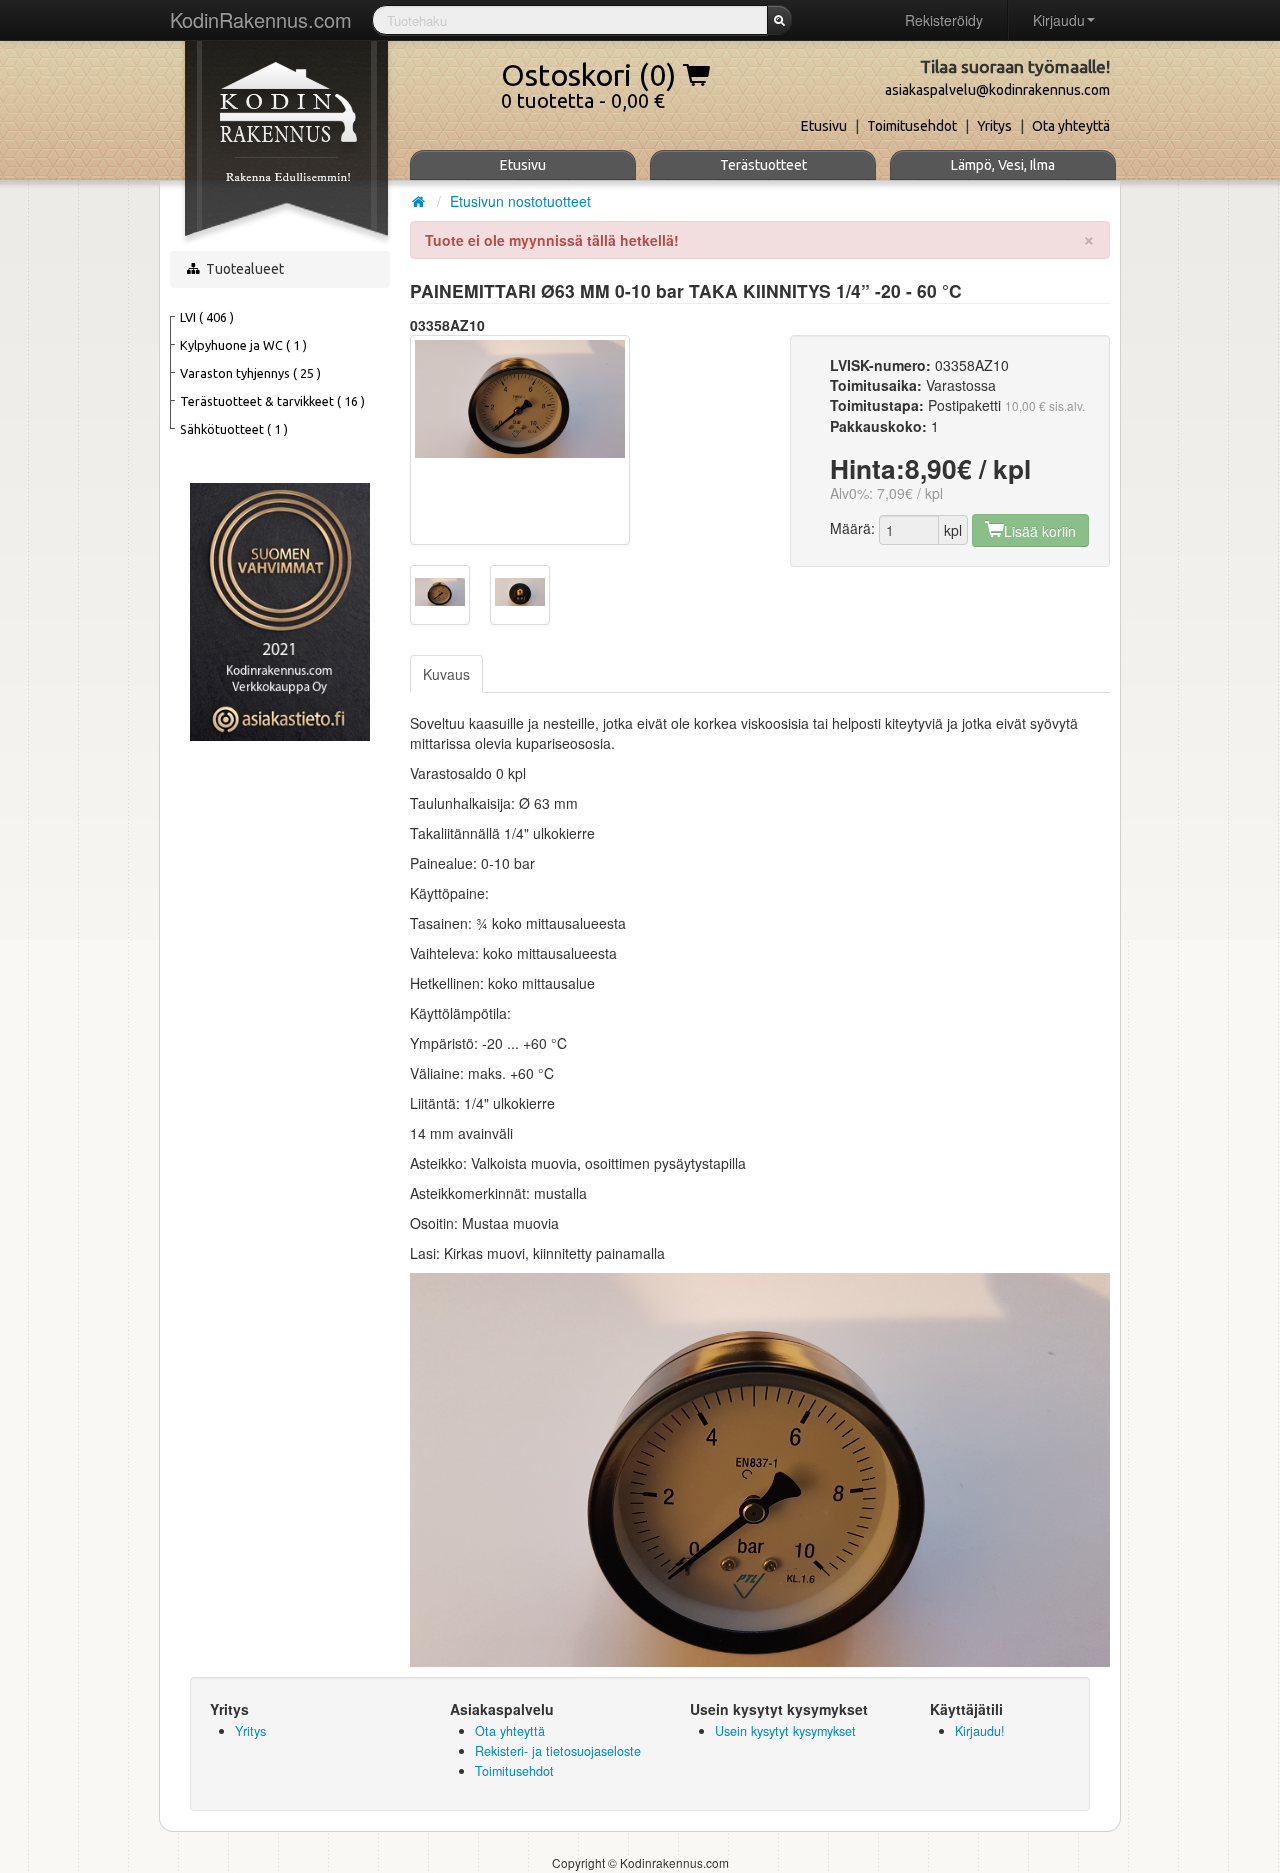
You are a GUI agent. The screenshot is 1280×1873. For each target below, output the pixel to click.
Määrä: (852, 528)
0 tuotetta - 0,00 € (592, 81)
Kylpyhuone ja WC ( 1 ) (243, 345)
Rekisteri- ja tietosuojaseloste (558, 1751)
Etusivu (824, 126)
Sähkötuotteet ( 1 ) (234, 429)
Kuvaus (446, 674)
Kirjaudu (1059, 20)
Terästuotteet (763, 165)
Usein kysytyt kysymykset (785, 1731)
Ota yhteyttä (1071, 126)
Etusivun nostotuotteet (520, 201)
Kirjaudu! (980, 1731)
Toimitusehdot (912, 126)
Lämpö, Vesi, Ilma (1003, 165)
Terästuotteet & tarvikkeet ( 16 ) (272, 401)
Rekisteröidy (944, 20)
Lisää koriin (1040, 531)
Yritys (994, 126)
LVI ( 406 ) (207, 317)
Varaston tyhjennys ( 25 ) (250, 373)
